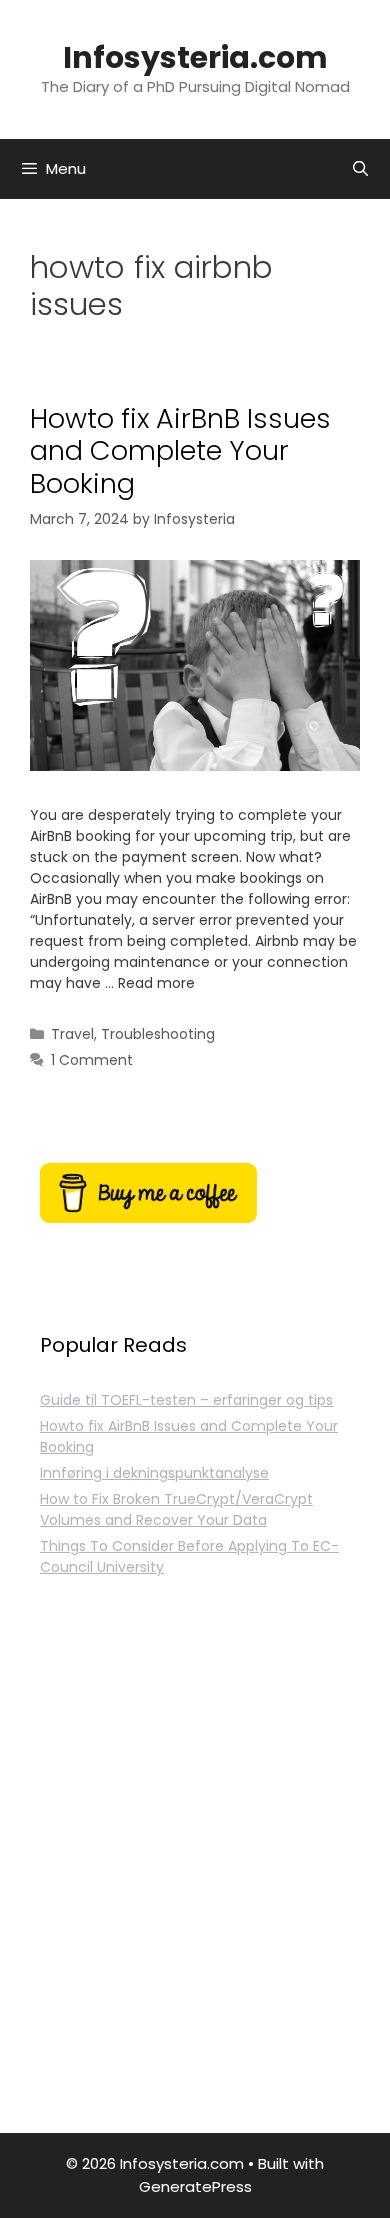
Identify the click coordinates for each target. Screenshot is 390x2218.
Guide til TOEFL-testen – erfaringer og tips (186, 1400)
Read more (156, 983)
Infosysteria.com (195, 57)
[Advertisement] (195, 1878)
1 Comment (92, 1060)
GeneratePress (195, 2186)
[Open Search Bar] (360, 169)
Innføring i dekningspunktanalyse (154, 1473)
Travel (72, 1034)
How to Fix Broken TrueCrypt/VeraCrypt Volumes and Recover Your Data (176, 1509)
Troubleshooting (158, 1034)
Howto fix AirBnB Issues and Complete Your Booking (180, 451)
